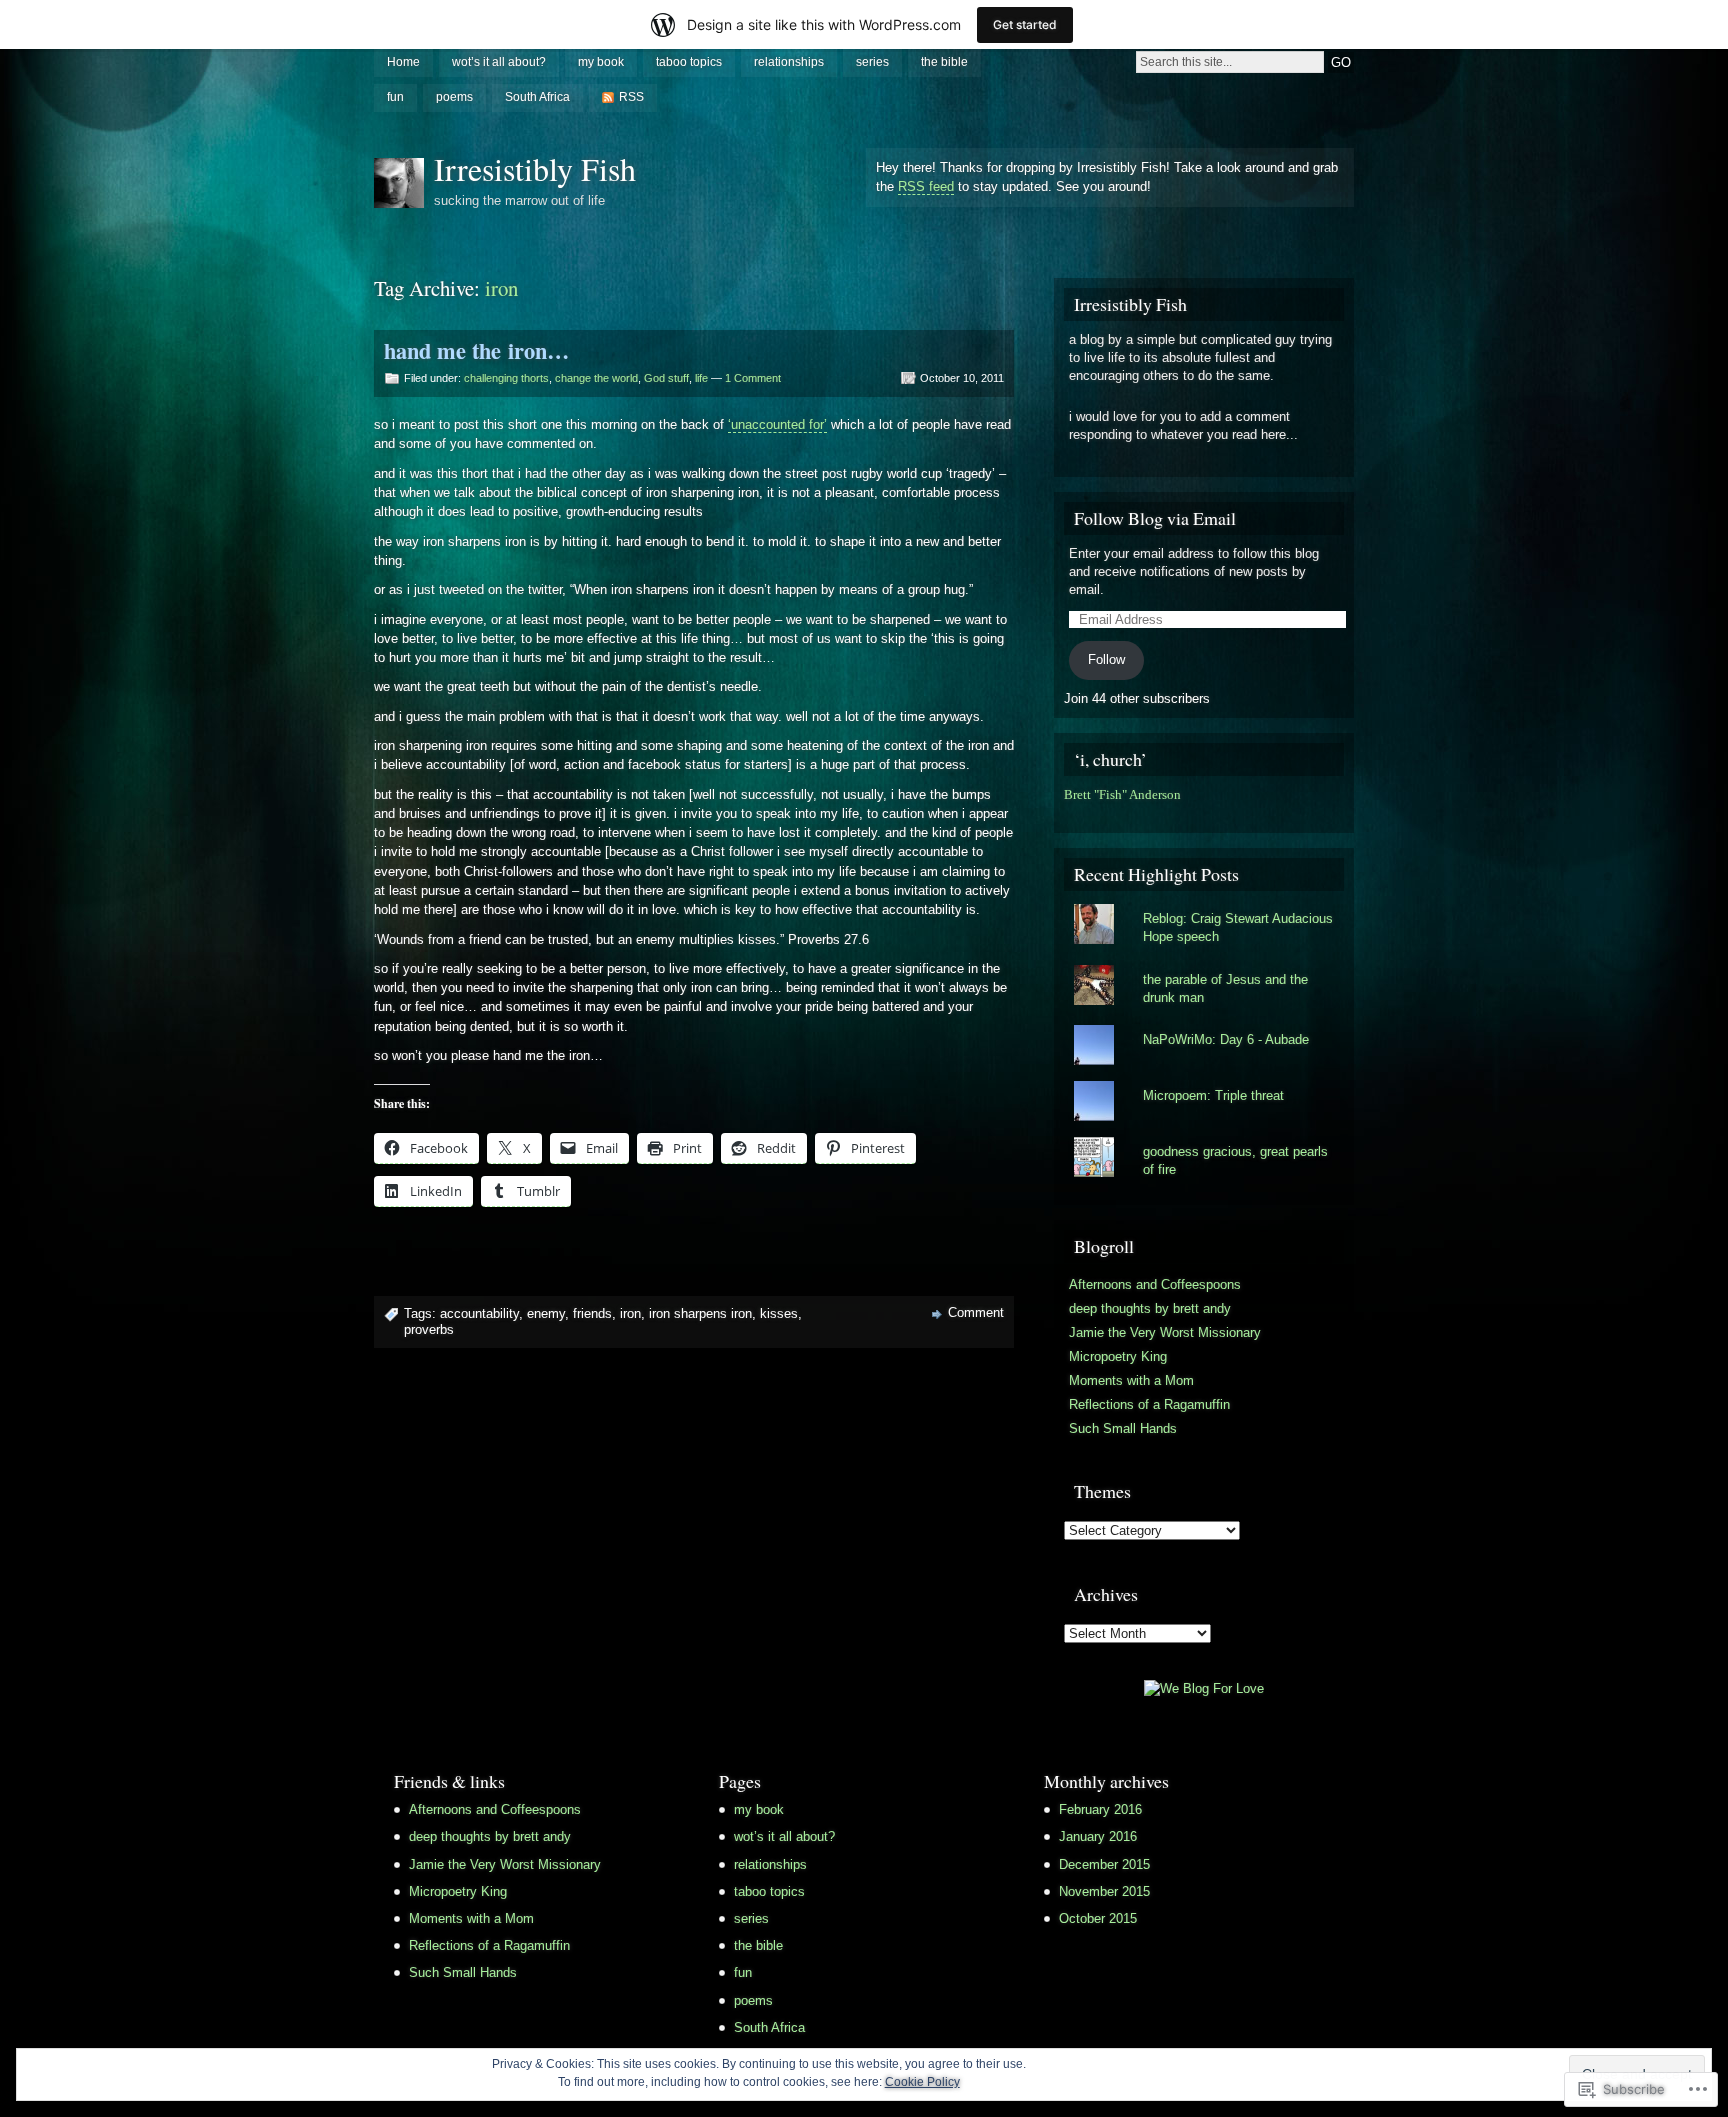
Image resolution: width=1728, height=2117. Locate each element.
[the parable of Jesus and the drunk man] (1204, 965)
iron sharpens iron (700, 1313)
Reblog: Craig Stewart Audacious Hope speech (1238, 927)
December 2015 (1104, 1864)
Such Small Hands (1123, 1428)
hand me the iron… (476, 350)
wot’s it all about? (499, 62)
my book (601, 62)
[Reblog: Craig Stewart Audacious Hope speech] (1204, 904)
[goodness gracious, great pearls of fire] (1204, 1137)
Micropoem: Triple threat (1213, 1095)
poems (454, 97)
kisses (779, 1313)
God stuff (666, 378)
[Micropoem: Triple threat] (1204, 1081)
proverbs (429, 1329)
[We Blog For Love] (1204, 1688)
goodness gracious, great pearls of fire (1235, 1160)
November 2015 (1104, 1891)
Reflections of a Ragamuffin (1149, 1404)
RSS (631, 97)
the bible (944, 62)
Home (403, 62)
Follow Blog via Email (1155, 518)
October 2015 (1098, 1918)
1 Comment (753, 378)
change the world (596, 378)
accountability (479, 1313)
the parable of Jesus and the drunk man (1225, 988)
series (872, 62)
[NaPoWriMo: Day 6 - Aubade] (1204, 1025)
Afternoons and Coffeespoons (1155, 1284)
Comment (976, 1312)
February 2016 (1100, 1809)
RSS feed (926, 186)
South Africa (537, 97)
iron (630, 1313)
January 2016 (1098, 1836)
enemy (546, 1313)
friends (592, 1313)
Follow (1106, 659)
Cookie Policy (922, 2082)
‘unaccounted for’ (777, 424)
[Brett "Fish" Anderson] (1069, 813)
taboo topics (689, 62)
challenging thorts (506, 378)
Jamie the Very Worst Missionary (1165, 1332)
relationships (789, 62)
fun (395, 97)
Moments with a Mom (1131, 1380)
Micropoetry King (1118, 1356)
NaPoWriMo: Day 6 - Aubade (1226, 1039)
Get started (1025, 24)
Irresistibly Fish (535, 168)
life (701, 378)
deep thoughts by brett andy (1150, 1308)
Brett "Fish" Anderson (1122, 795)
